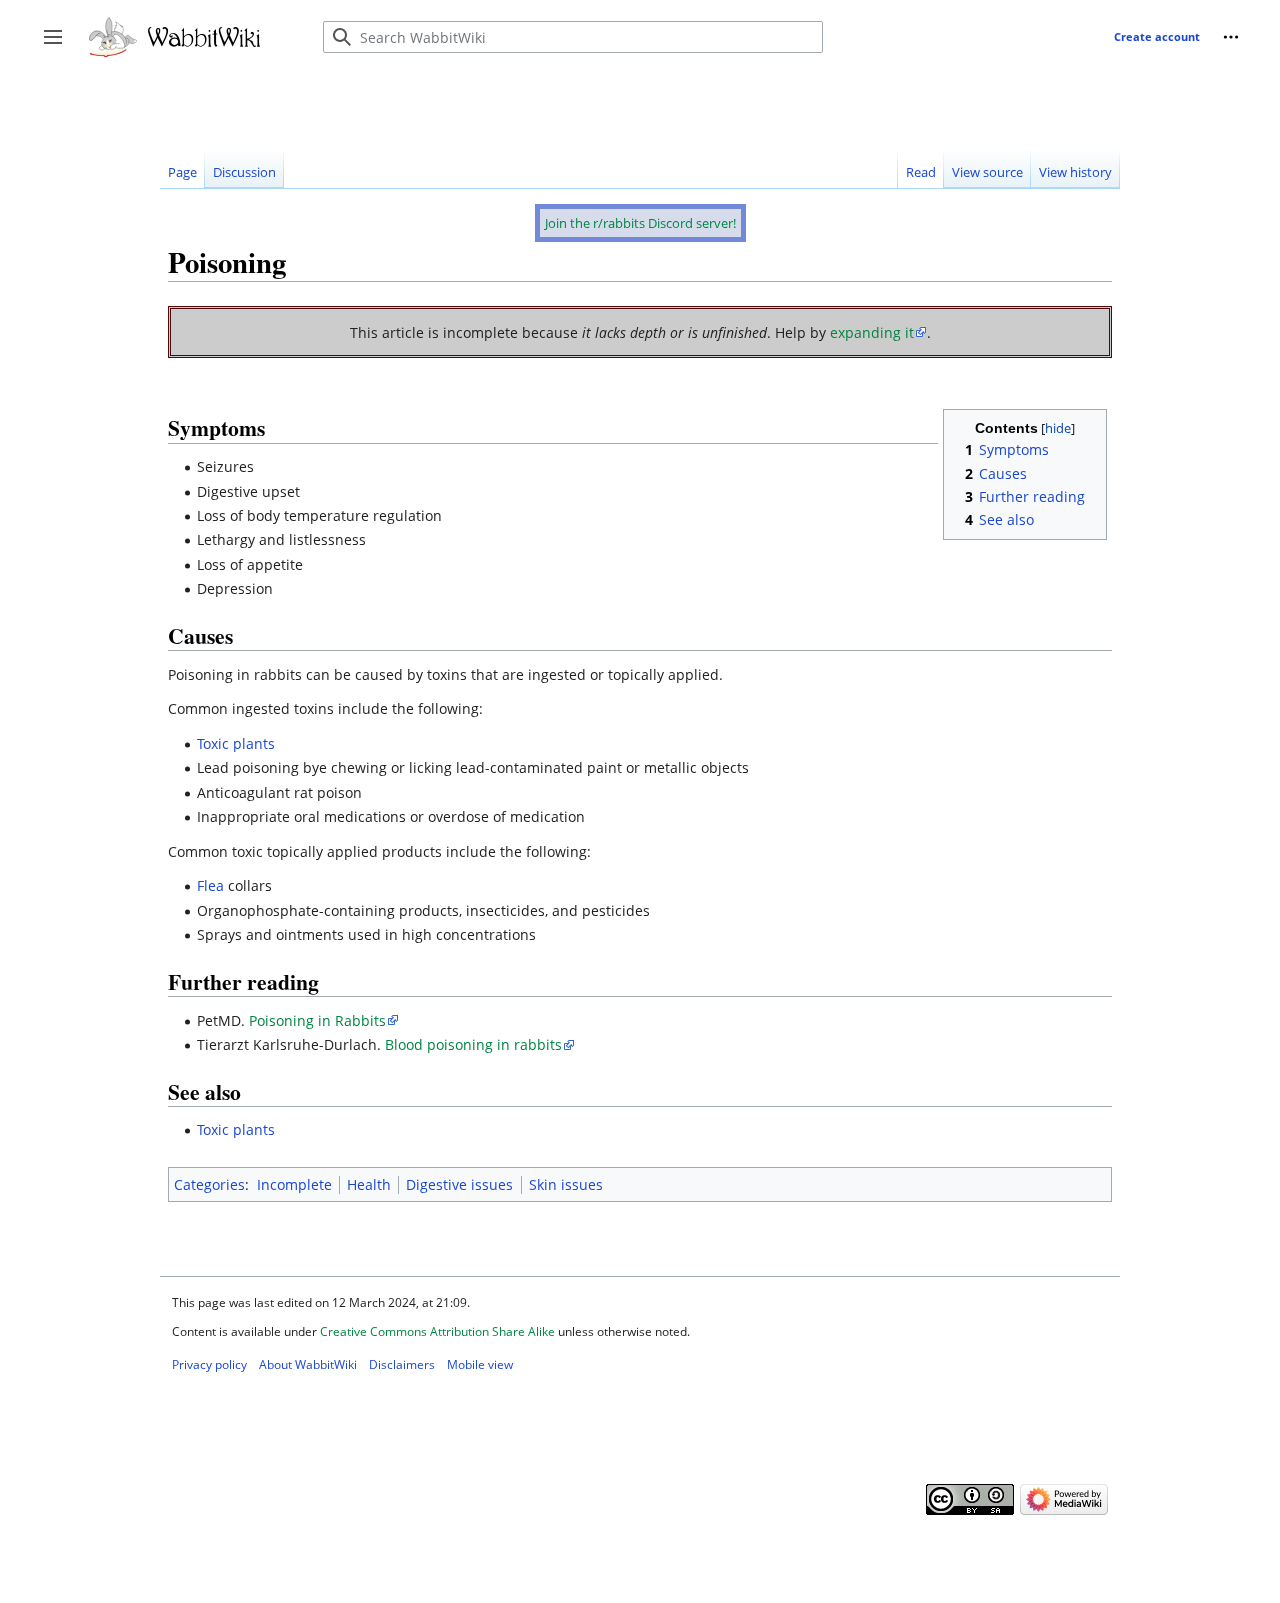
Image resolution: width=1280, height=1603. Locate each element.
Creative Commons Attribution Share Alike (437, 1331)
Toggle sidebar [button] (59, 47)
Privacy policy (209, 1364)
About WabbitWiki (308, 1364)
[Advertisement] (524, 99)
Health (369, 1184)
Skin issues (566, 1184)
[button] (1231, 36)
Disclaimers (402, 1364)
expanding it (872, 332)
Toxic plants (236, 743)
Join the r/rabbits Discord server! (640, 223)
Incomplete (294, 1184)
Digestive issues (459, 1184)
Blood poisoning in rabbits (473, 1044)
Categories (209, 1184)
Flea (210, 885)
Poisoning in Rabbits (317, 1020)
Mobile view (480, 1364)
